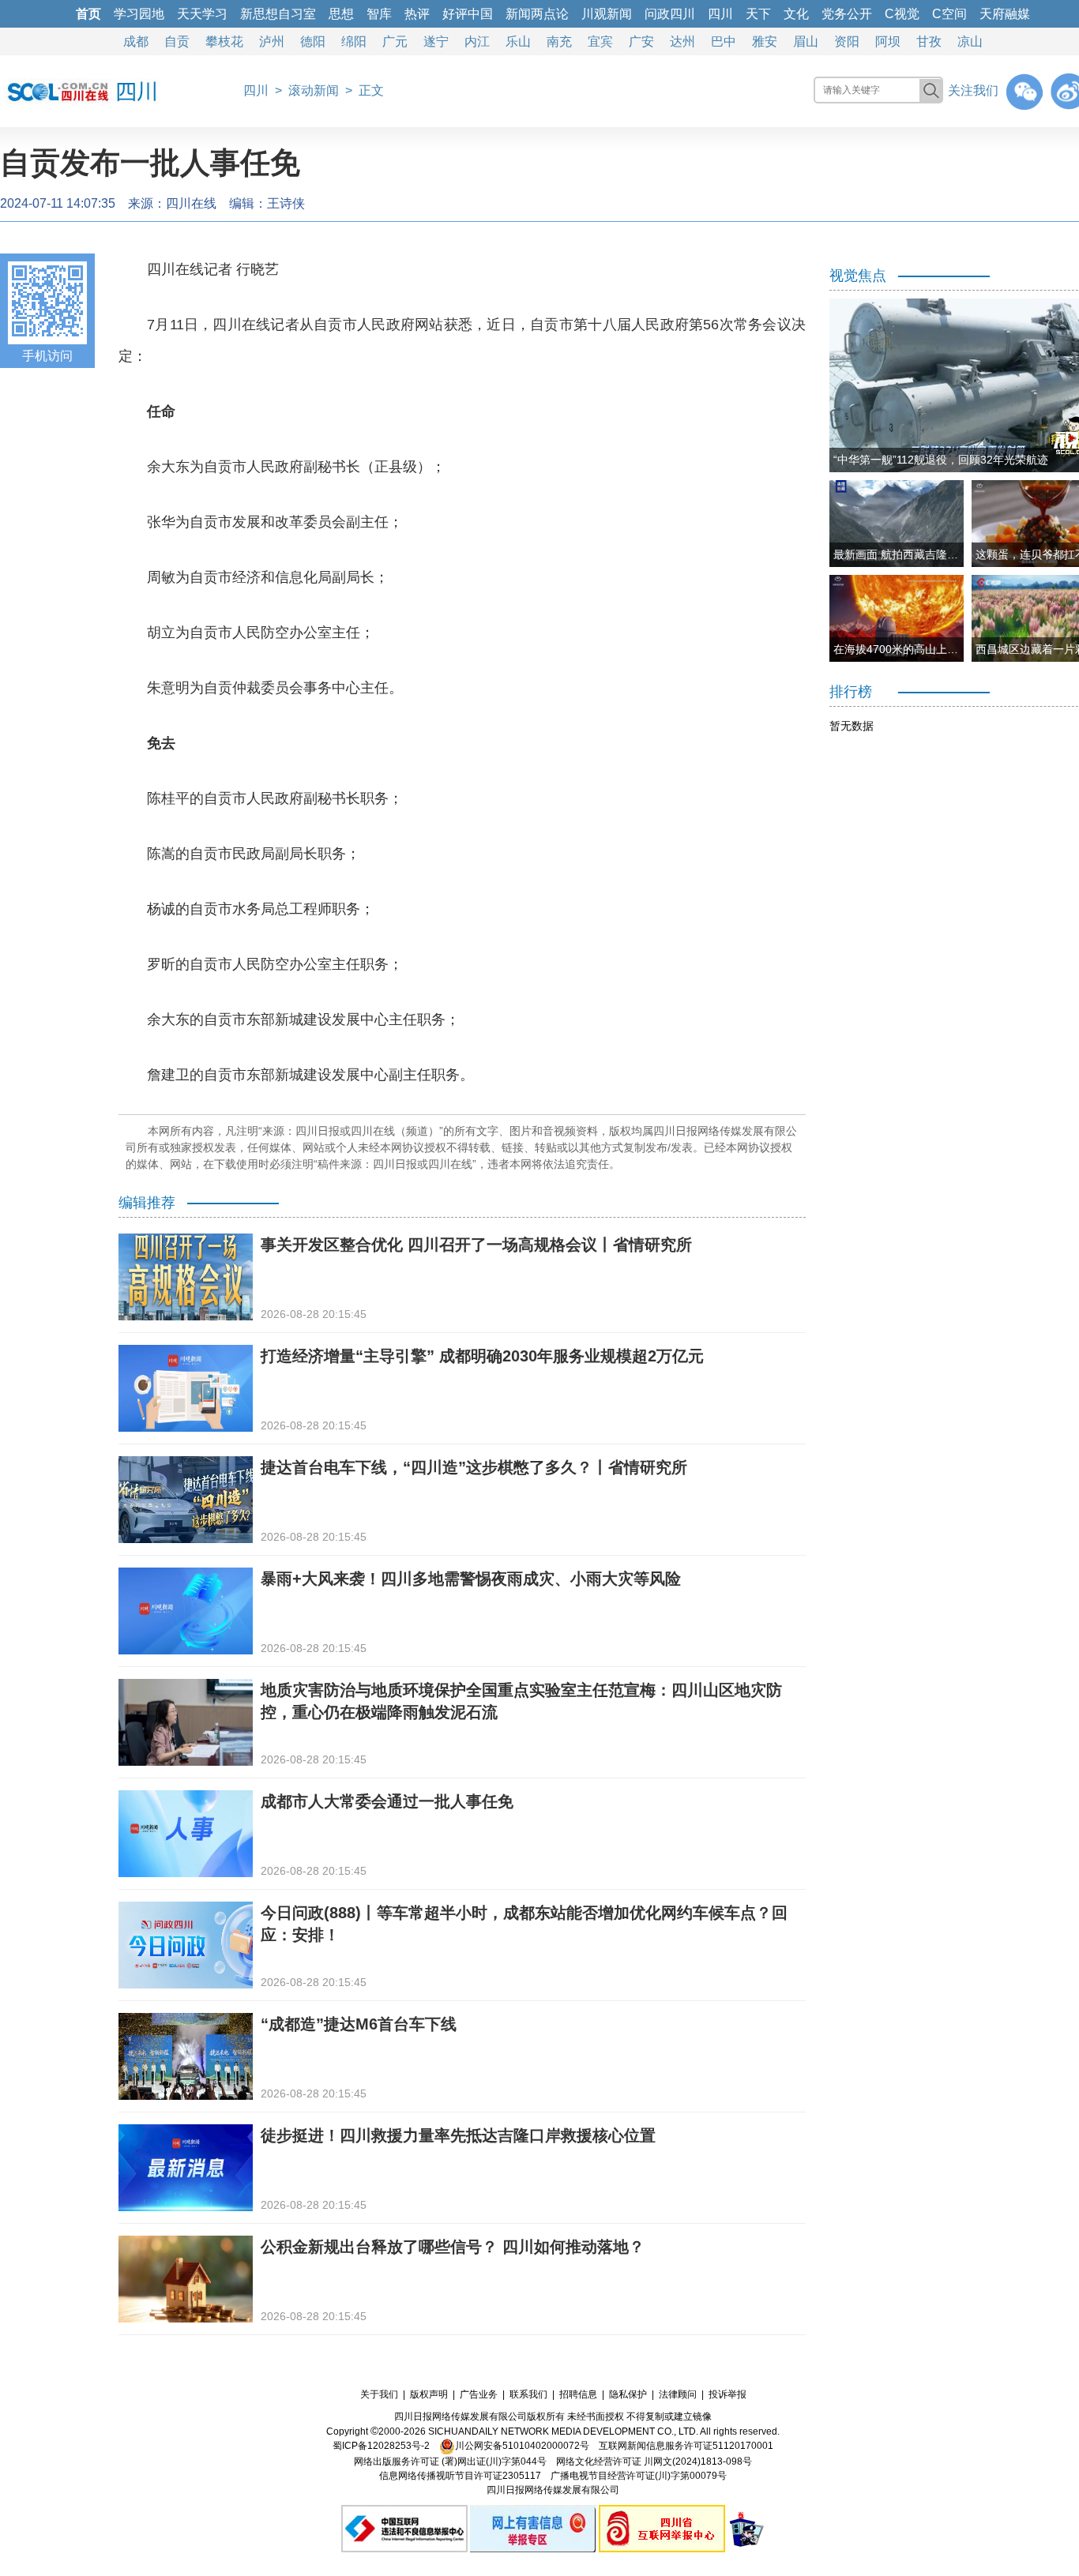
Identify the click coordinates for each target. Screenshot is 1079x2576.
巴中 (724, 41)
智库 (379, 14)
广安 (641, 41)
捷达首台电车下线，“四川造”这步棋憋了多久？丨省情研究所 (474, 1467)
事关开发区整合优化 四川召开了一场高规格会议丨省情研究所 (476, 1245)
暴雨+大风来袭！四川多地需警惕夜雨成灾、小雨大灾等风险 (471, 1579)
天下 (758, 14)
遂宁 (436, 41)
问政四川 (670, 14)
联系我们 (528, 2394)
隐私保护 (628, 2394)
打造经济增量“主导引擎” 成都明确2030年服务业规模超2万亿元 (482, 1356)
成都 (136, 41)
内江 (477, 41)
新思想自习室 (278, 14)
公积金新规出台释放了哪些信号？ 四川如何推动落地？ (453, 2247)
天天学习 (202, 14)
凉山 (970, 41)
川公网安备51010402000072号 (522, 2446)
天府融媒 (1005, 14)
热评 (417, 14)
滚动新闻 (314, 90)
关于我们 (379, 2394)
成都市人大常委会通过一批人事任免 (387, 1801)
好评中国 (468, 14)
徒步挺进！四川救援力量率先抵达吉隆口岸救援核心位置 (458, 2135)
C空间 (949, 14)
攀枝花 (224, 41)
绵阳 (354, 41)
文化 (796, 14)
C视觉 (902, 14)
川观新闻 (607, 14)
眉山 (806, 41)
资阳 (847, 41)
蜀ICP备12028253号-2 (381, 2446)
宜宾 (600, 41)
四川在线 (191, 203)
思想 (341, 14)
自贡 (177, 41)
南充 (559, 41)
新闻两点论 (537, 14)
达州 (682, 41)
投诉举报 (727, 2394)
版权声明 (429, 2394)
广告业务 (479, 2394)
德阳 (313, 41)
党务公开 (847, 14)
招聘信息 (578, 2394)
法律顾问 (678, 2394)
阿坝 (888, 41)
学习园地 (139, 14)
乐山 (518, 41)
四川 (720, 14)
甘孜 (929, 41)
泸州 (272, 41)
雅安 (765, 41)
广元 (395, 41)
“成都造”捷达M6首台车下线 (359, 2024)
